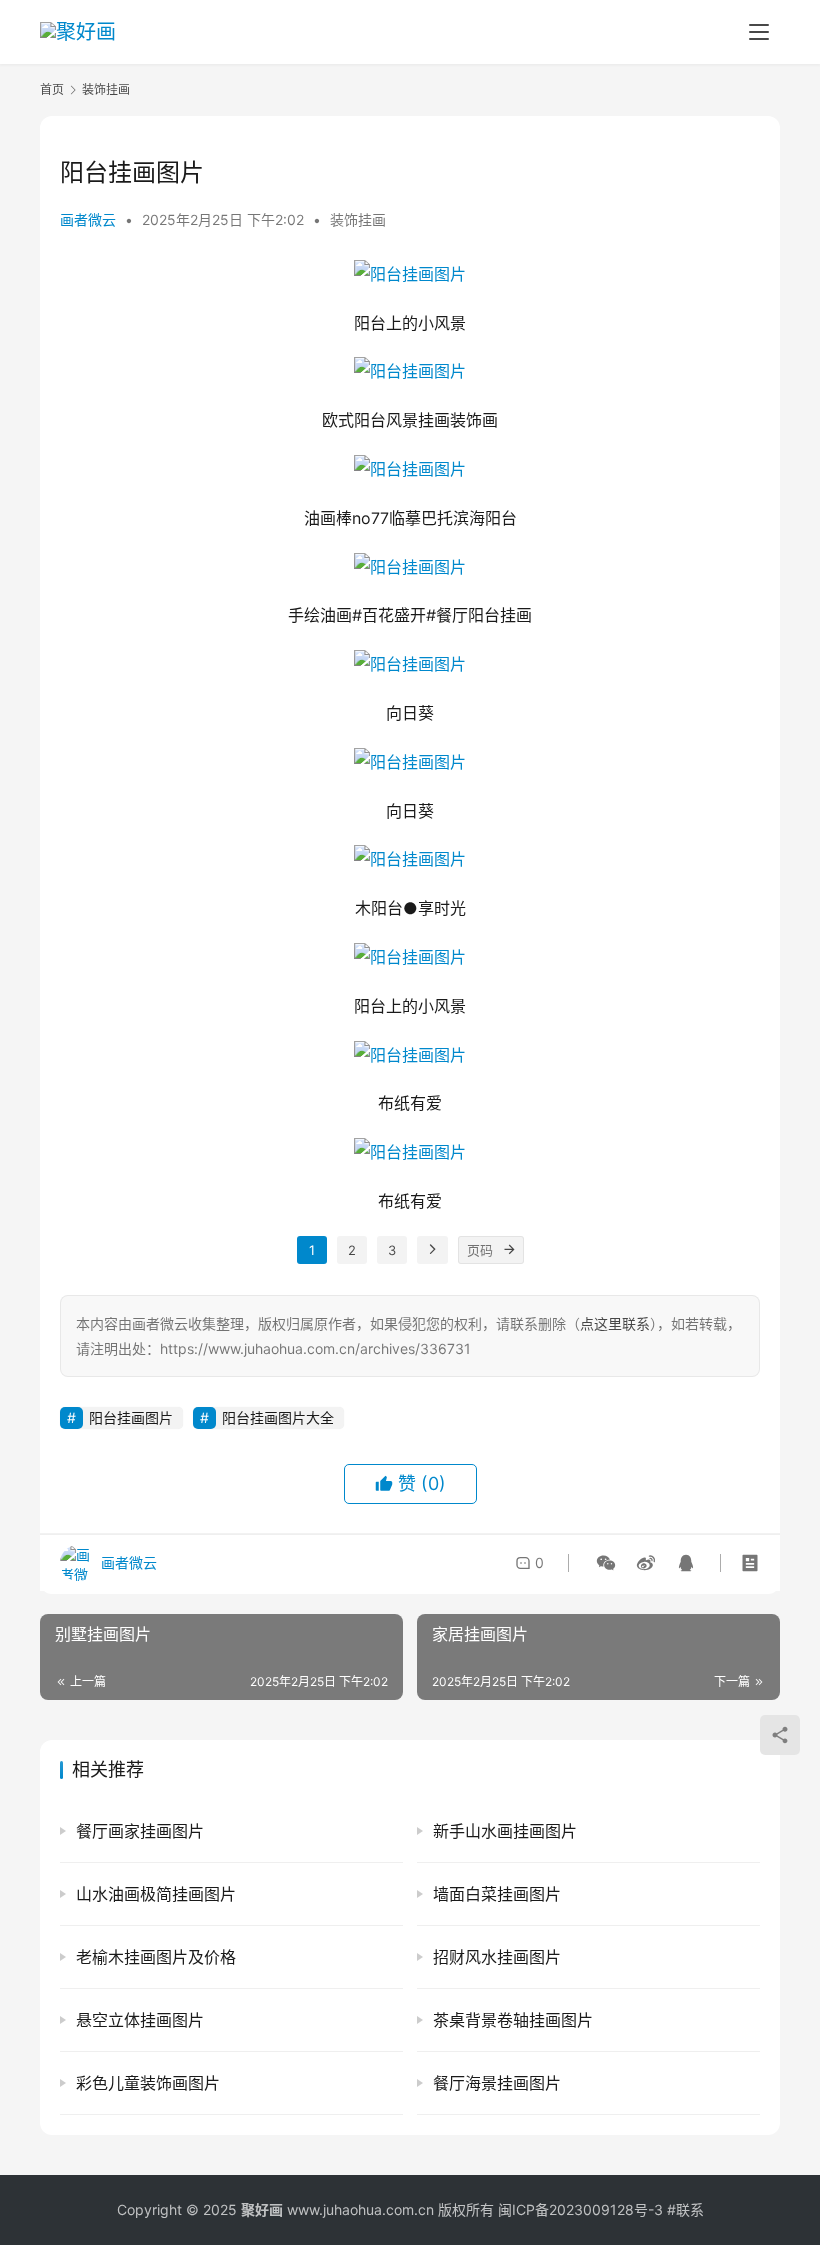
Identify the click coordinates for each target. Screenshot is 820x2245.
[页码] (510, 1250)
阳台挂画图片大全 (278, 1417)
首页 (52, 89)
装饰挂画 (358, 219)
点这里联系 (615, 1323)
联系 (690, 2209)
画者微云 (88, 219)
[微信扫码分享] (606, 1563)
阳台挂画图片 (131, 1417)
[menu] (759, 32)
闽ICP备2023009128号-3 (580, 2209)
